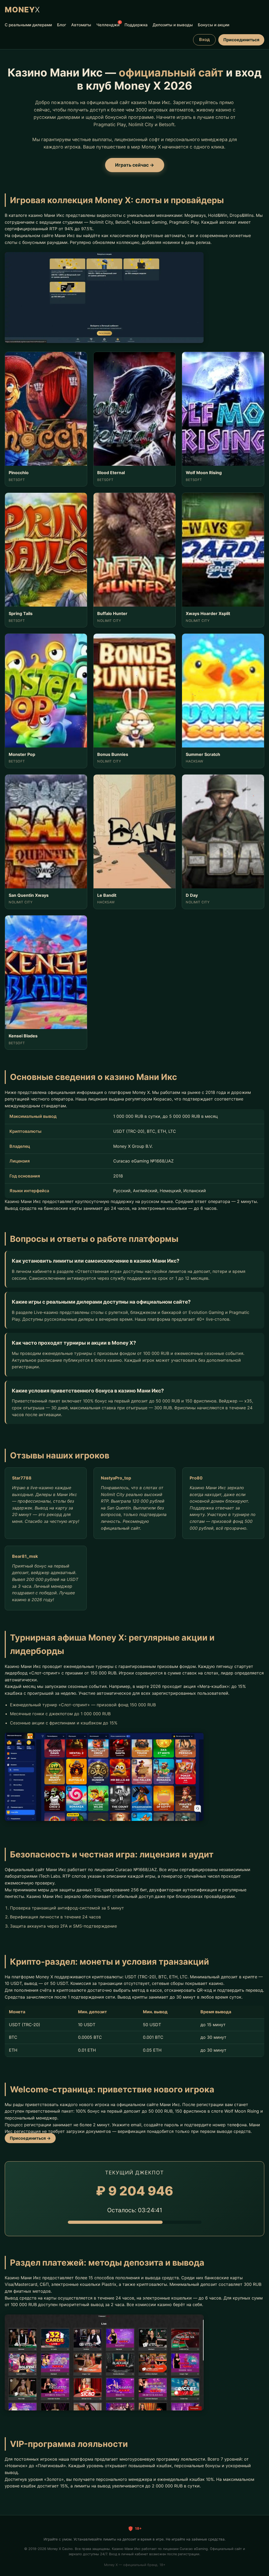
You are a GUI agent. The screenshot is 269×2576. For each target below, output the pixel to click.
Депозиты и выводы (173, 25)
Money (22, 10)
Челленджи (108, 24)
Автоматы (81, 25)
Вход (204, 39)
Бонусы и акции (214, 25)
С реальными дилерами (28, 25)
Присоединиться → (30, 2138)
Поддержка (136, 25)
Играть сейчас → (135, 165)
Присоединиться (241, 40)
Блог (62, 25)
